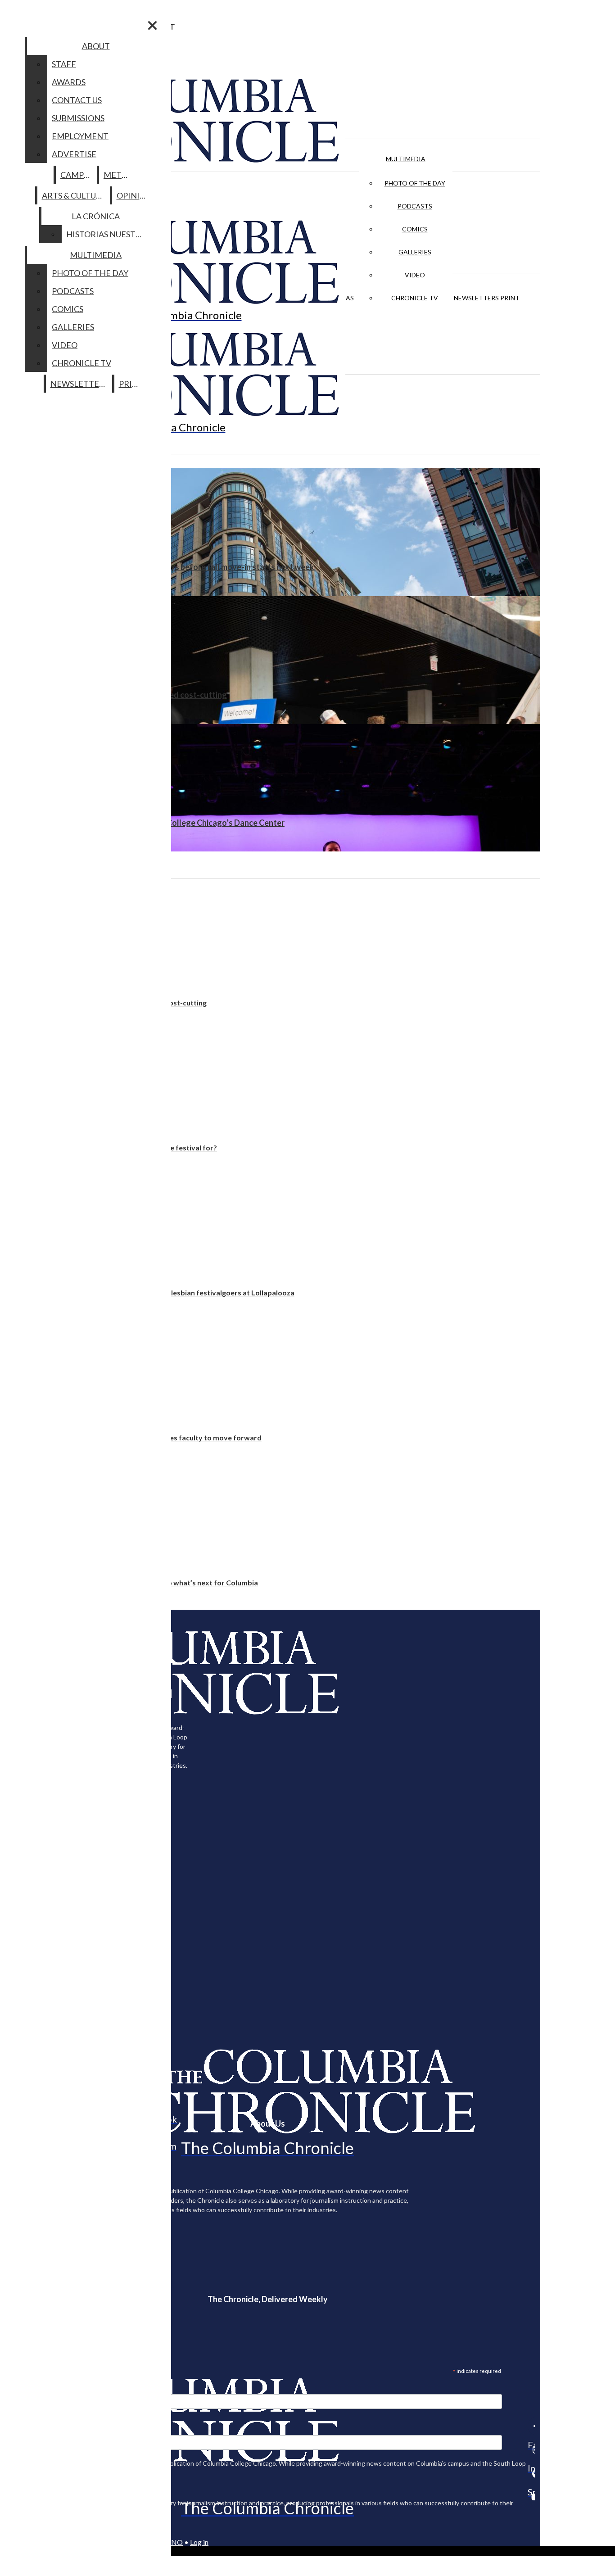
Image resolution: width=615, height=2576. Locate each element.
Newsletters (476, 298)
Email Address (36, 2388)
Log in (199, 2542)
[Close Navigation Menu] (152, 25)
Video (415, 275)
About (96, 46)
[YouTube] (531, 2497)
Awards (69, 82)
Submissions (78, 118)
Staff (64, 64)
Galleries (415, 252)
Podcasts (415, 206)
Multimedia (406, 159)
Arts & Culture (74, 195)
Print (510, 298)
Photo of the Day (415, 183)
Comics (415, 229)
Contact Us (77, 100)
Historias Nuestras (108, 234)
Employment (80, 136)
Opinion (134, 195)
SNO (175, 2542)
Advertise (74, 154)
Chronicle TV (415, 298)
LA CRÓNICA (96, 216)
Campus (77, 175)
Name (24, 2429)
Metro (118, 175)
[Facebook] (531, 2426)
